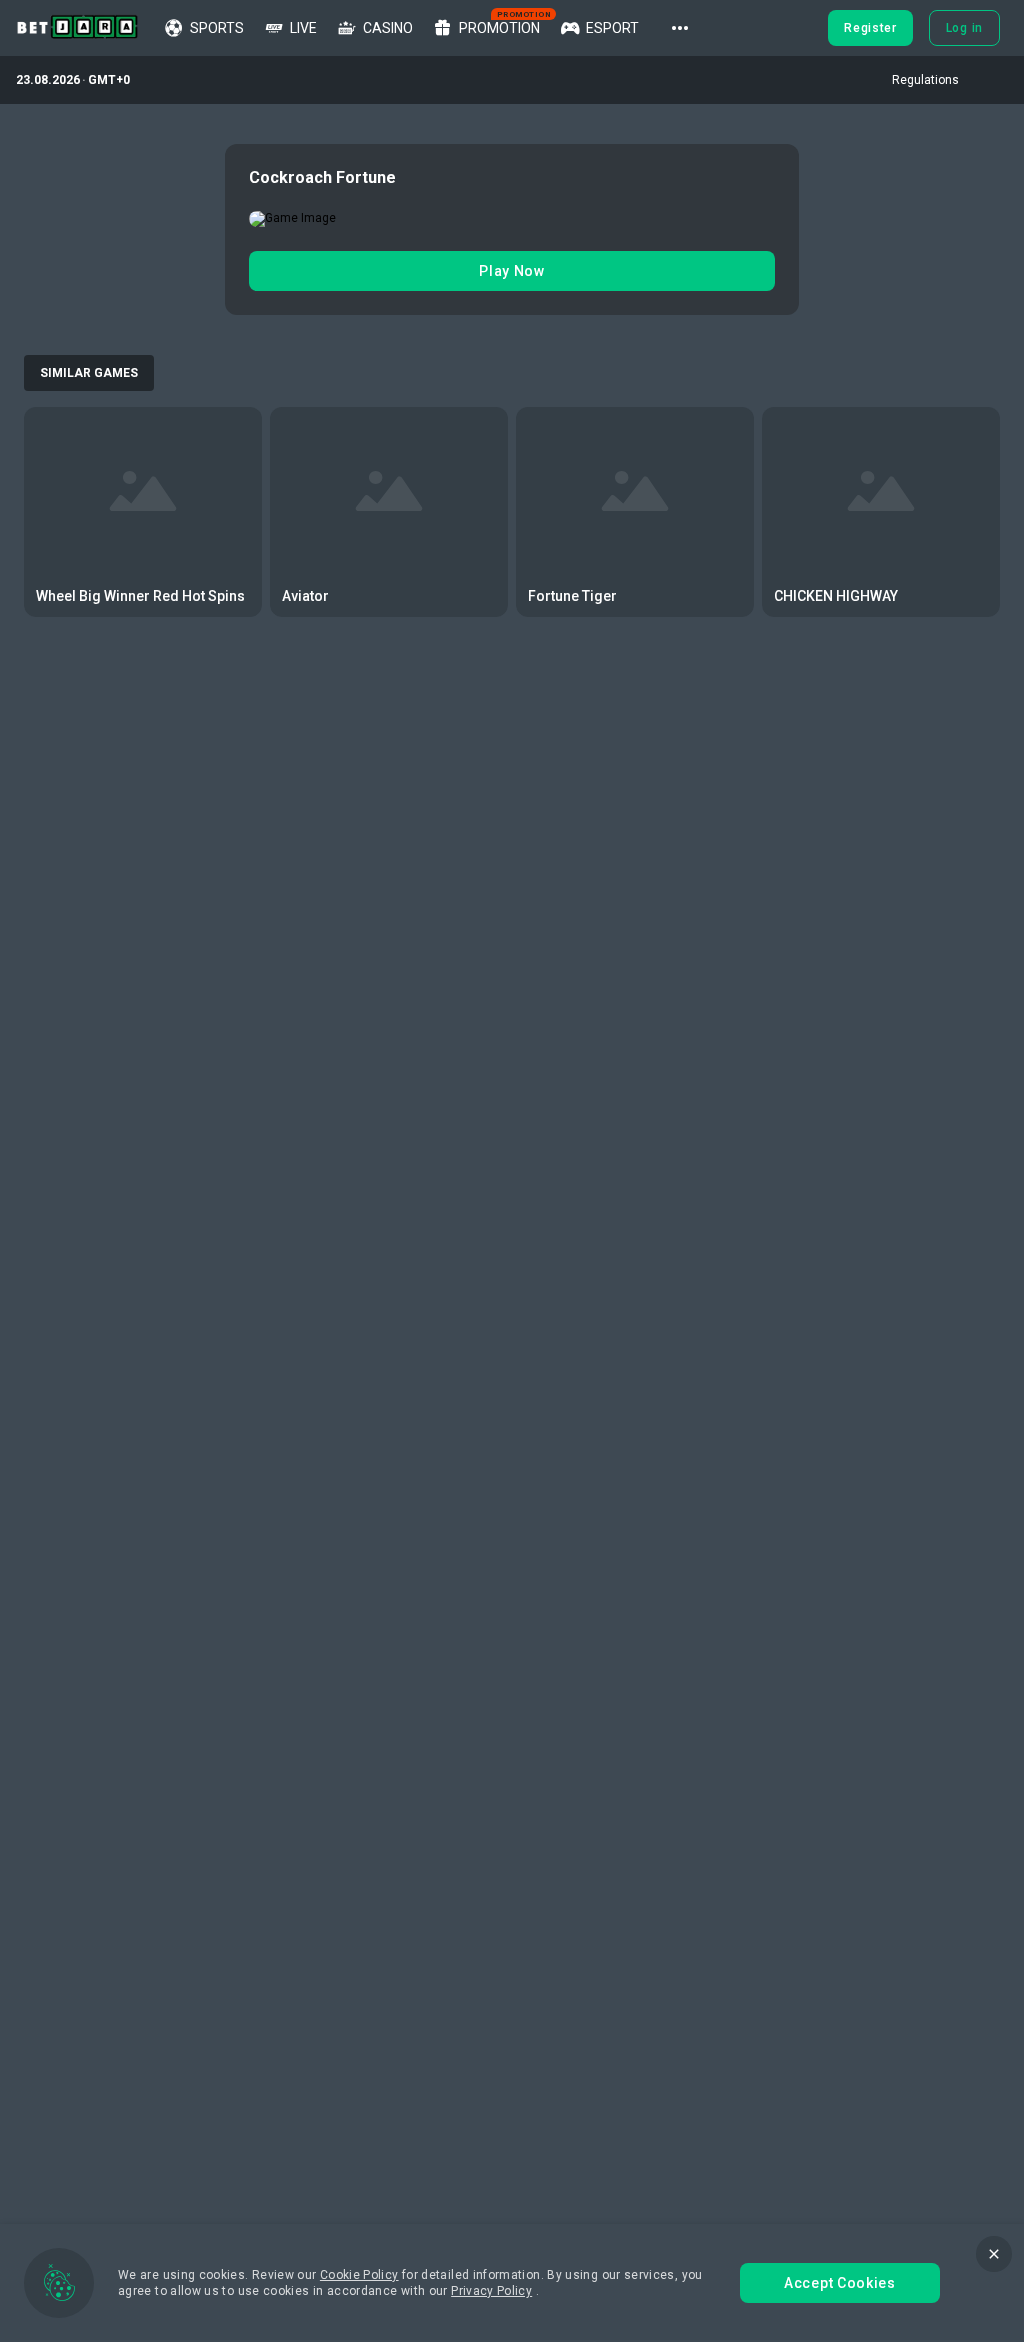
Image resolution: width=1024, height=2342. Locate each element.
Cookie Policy (359, 2275)
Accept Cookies (840, 2283)
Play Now (512, 271)
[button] (680, 28)
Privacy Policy (491, 2291)
